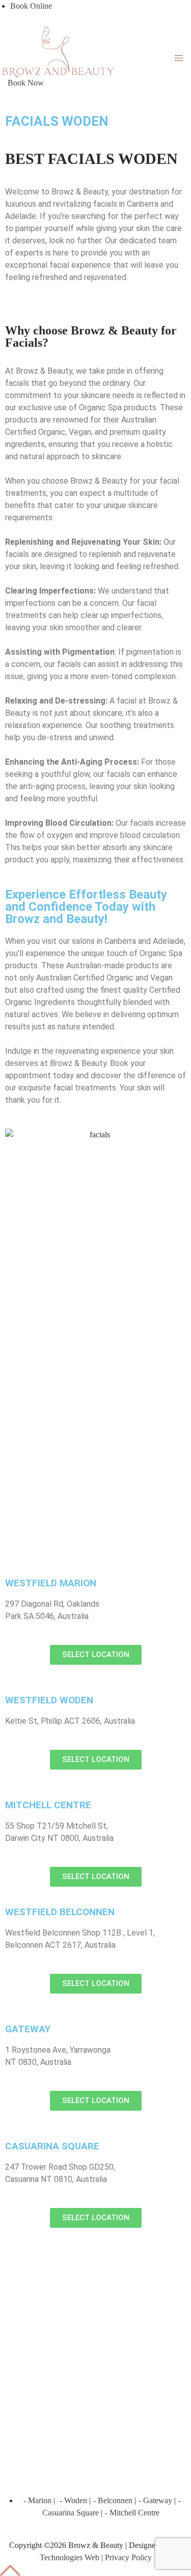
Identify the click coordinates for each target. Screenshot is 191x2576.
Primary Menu (179, 58)
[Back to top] (10, 2570)
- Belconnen (113, 2500)
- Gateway (156, 2500)
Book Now (26, 83)
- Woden (72, 2500)
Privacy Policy (128, 2557)
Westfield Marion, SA (53, 2263)
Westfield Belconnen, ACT (61, 2251)
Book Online (31, 6)
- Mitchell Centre (132, 2513)
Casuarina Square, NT (54, 2312)
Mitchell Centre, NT (50, 2288)
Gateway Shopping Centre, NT (68, 2300)
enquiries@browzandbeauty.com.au (89, 2349)
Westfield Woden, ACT (56, 2275)
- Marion (36, 2500)
